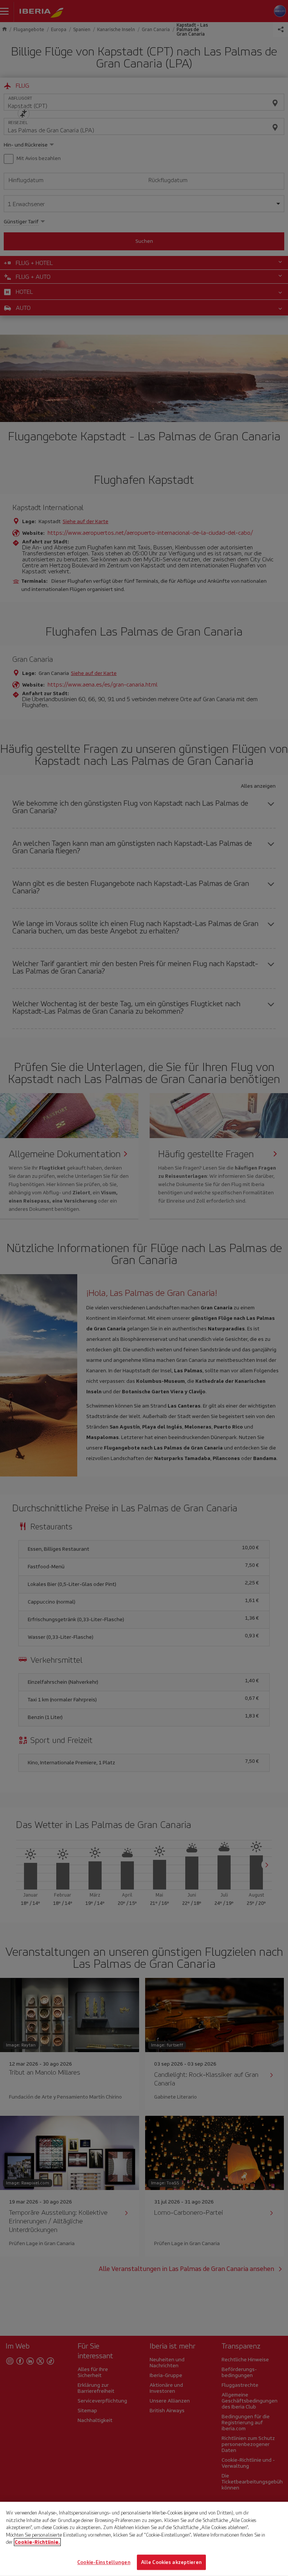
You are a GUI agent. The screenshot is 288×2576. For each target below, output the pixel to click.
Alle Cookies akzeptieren (171, 2562)
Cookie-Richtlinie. (37, 2542)
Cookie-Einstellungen (104, 2562)
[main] (144, 2539)
